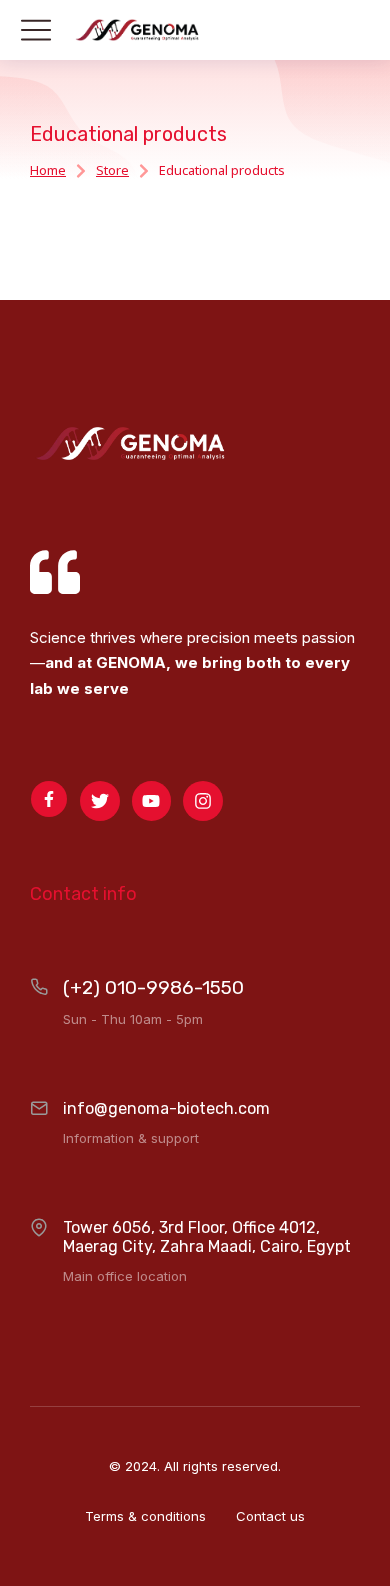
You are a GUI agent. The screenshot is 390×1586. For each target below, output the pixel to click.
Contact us (270, 1516)
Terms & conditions (145, 1516)
